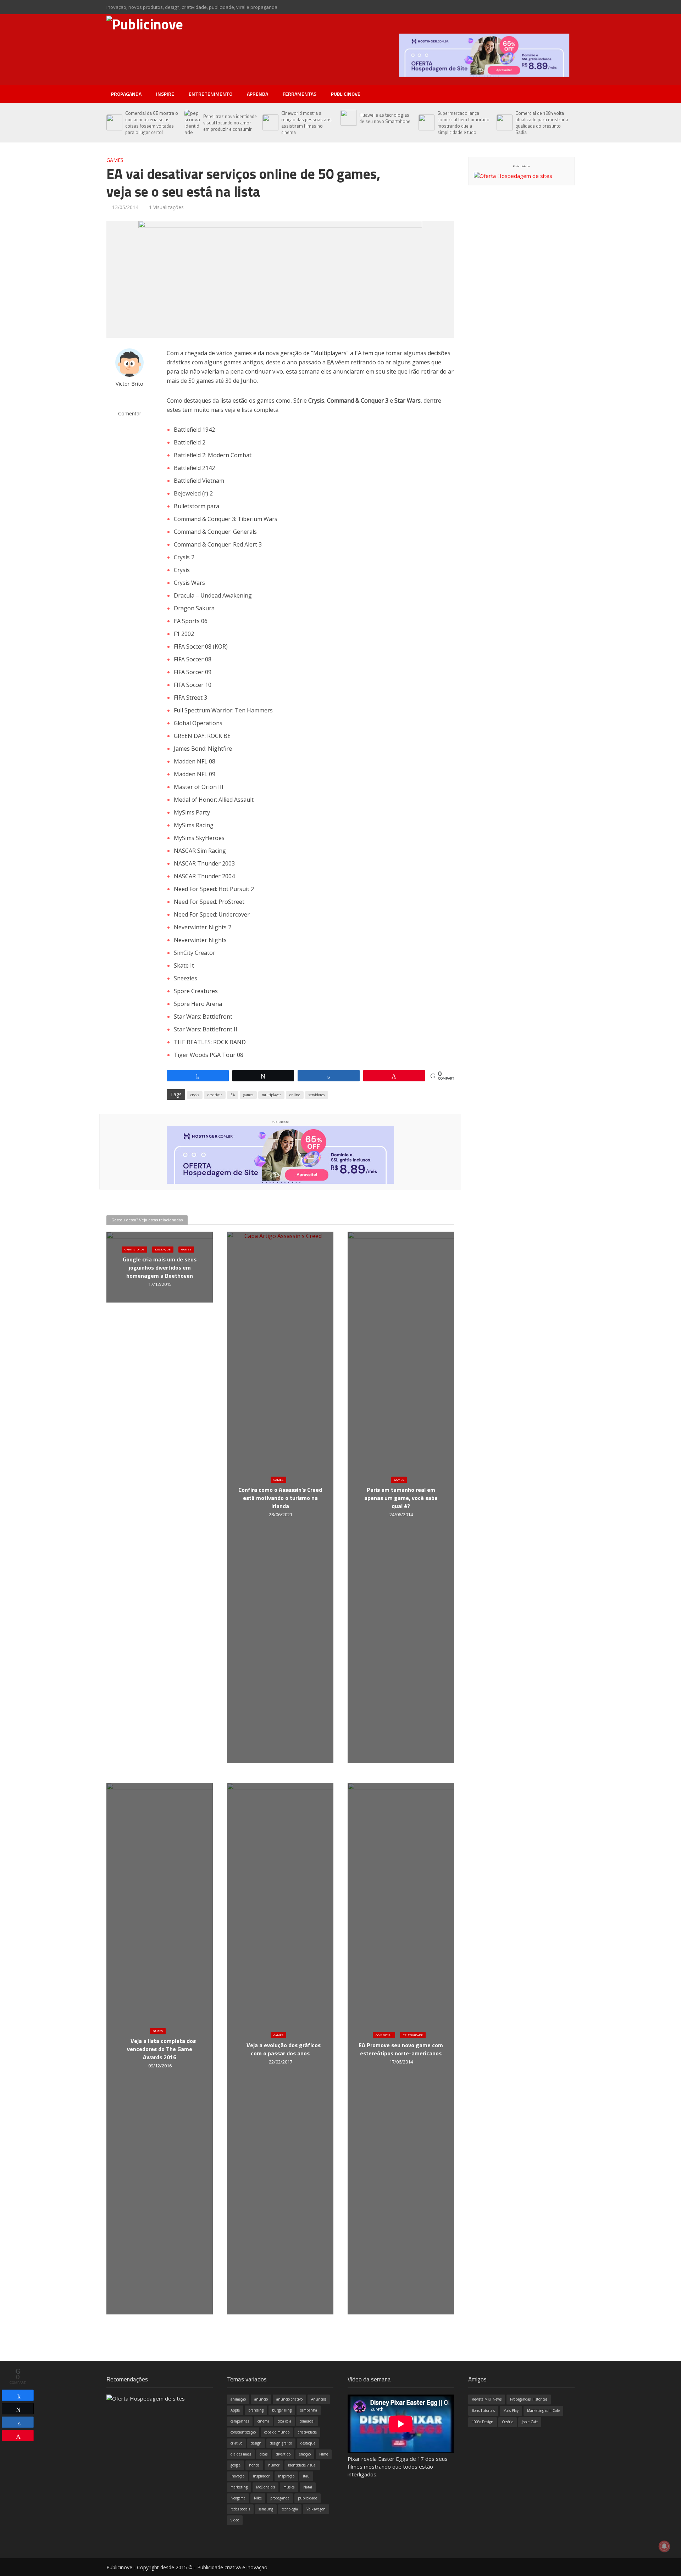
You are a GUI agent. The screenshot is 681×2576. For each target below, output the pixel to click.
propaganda (280, 2498)
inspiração (286, 2476)
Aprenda (258, 94)
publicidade (308, 2498)
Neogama (238, 2498)
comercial (307, 2421)
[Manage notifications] (664, 2546)
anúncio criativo (289, 2399)
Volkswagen (316, 2509)
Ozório (508, 2422)
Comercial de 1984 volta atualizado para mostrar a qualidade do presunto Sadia (542, 123)
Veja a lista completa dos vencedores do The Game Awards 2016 (161, 2049)
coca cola (284, 2421)
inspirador (261, 2476)
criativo (236, 2443)
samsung (266, 2509)
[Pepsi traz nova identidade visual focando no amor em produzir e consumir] (192, 123)
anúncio (261, 2399)
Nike (258, 2498)
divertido (283, 2454)
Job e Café (530, 2422)
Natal (308, 2487)
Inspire (165, 94)
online (295, 1095)
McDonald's (265, 2487)
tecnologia (290, 2509)
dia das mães (241, 2454)
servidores (317, 1095)
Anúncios (319, 2399)
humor (274, 2465)
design (256, 2443)
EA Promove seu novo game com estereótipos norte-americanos (401, 2049)
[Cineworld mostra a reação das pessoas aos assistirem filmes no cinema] (270, 123)
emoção (305, 2454)
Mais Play (511, 2410)
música (289, 2487)
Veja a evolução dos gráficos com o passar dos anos (284, 2049)
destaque (308, 2443)
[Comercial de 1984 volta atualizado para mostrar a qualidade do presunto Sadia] (504, 123)
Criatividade (134, 1250)
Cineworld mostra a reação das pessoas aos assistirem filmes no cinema (306, 123)
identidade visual (302, 2465)
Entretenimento (211, 94)
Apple (235, 2410)
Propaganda (126, 94)
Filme (324, 2454)
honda (254, 2465)
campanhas (240, 2421)
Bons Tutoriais (483, 2410)
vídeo (235, 2520)
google (236, 2465)
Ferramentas (300, 94)
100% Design (483, 2422)
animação (238, 2399)
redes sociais (240, 2509)
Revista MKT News (487, 2399)
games (248, 1095)
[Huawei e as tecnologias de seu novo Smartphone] (348, 118)
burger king (282, 2410)
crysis (195, 1095)
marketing (239, 2487)
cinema (263, 2421)
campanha (309, 2410)
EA (233, 1095)
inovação (237, 2476)
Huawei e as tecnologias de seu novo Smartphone (385, 118)
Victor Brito (129, 384)
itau (306, 2476)
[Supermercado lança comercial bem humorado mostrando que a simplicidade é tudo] (426, 123)
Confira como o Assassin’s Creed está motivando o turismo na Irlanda (280, 1498)
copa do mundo (277, 2432)
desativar (215, 1095)
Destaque (163, 1250)
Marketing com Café (543, 2410)
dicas (264, 2454)
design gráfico (281, 2443)
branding (256, 2410)
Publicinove (346, 94)
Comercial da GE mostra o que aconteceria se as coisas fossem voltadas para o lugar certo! (152, 123)
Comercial (384, 2035)
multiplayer (271, 1095)
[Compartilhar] (18, 2395)
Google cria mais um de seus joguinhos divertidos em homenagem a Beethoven (160, 1268)
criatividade (307, 2432)
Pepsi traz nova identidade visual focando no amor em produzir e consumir (230, 123)
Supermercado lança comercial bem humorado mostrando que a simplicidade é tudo (463, 123)
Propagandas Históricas (529, 2399)
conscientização (243, 2432)
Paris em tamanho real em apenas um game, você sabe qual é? (401, 1498)
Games (115, 160)
